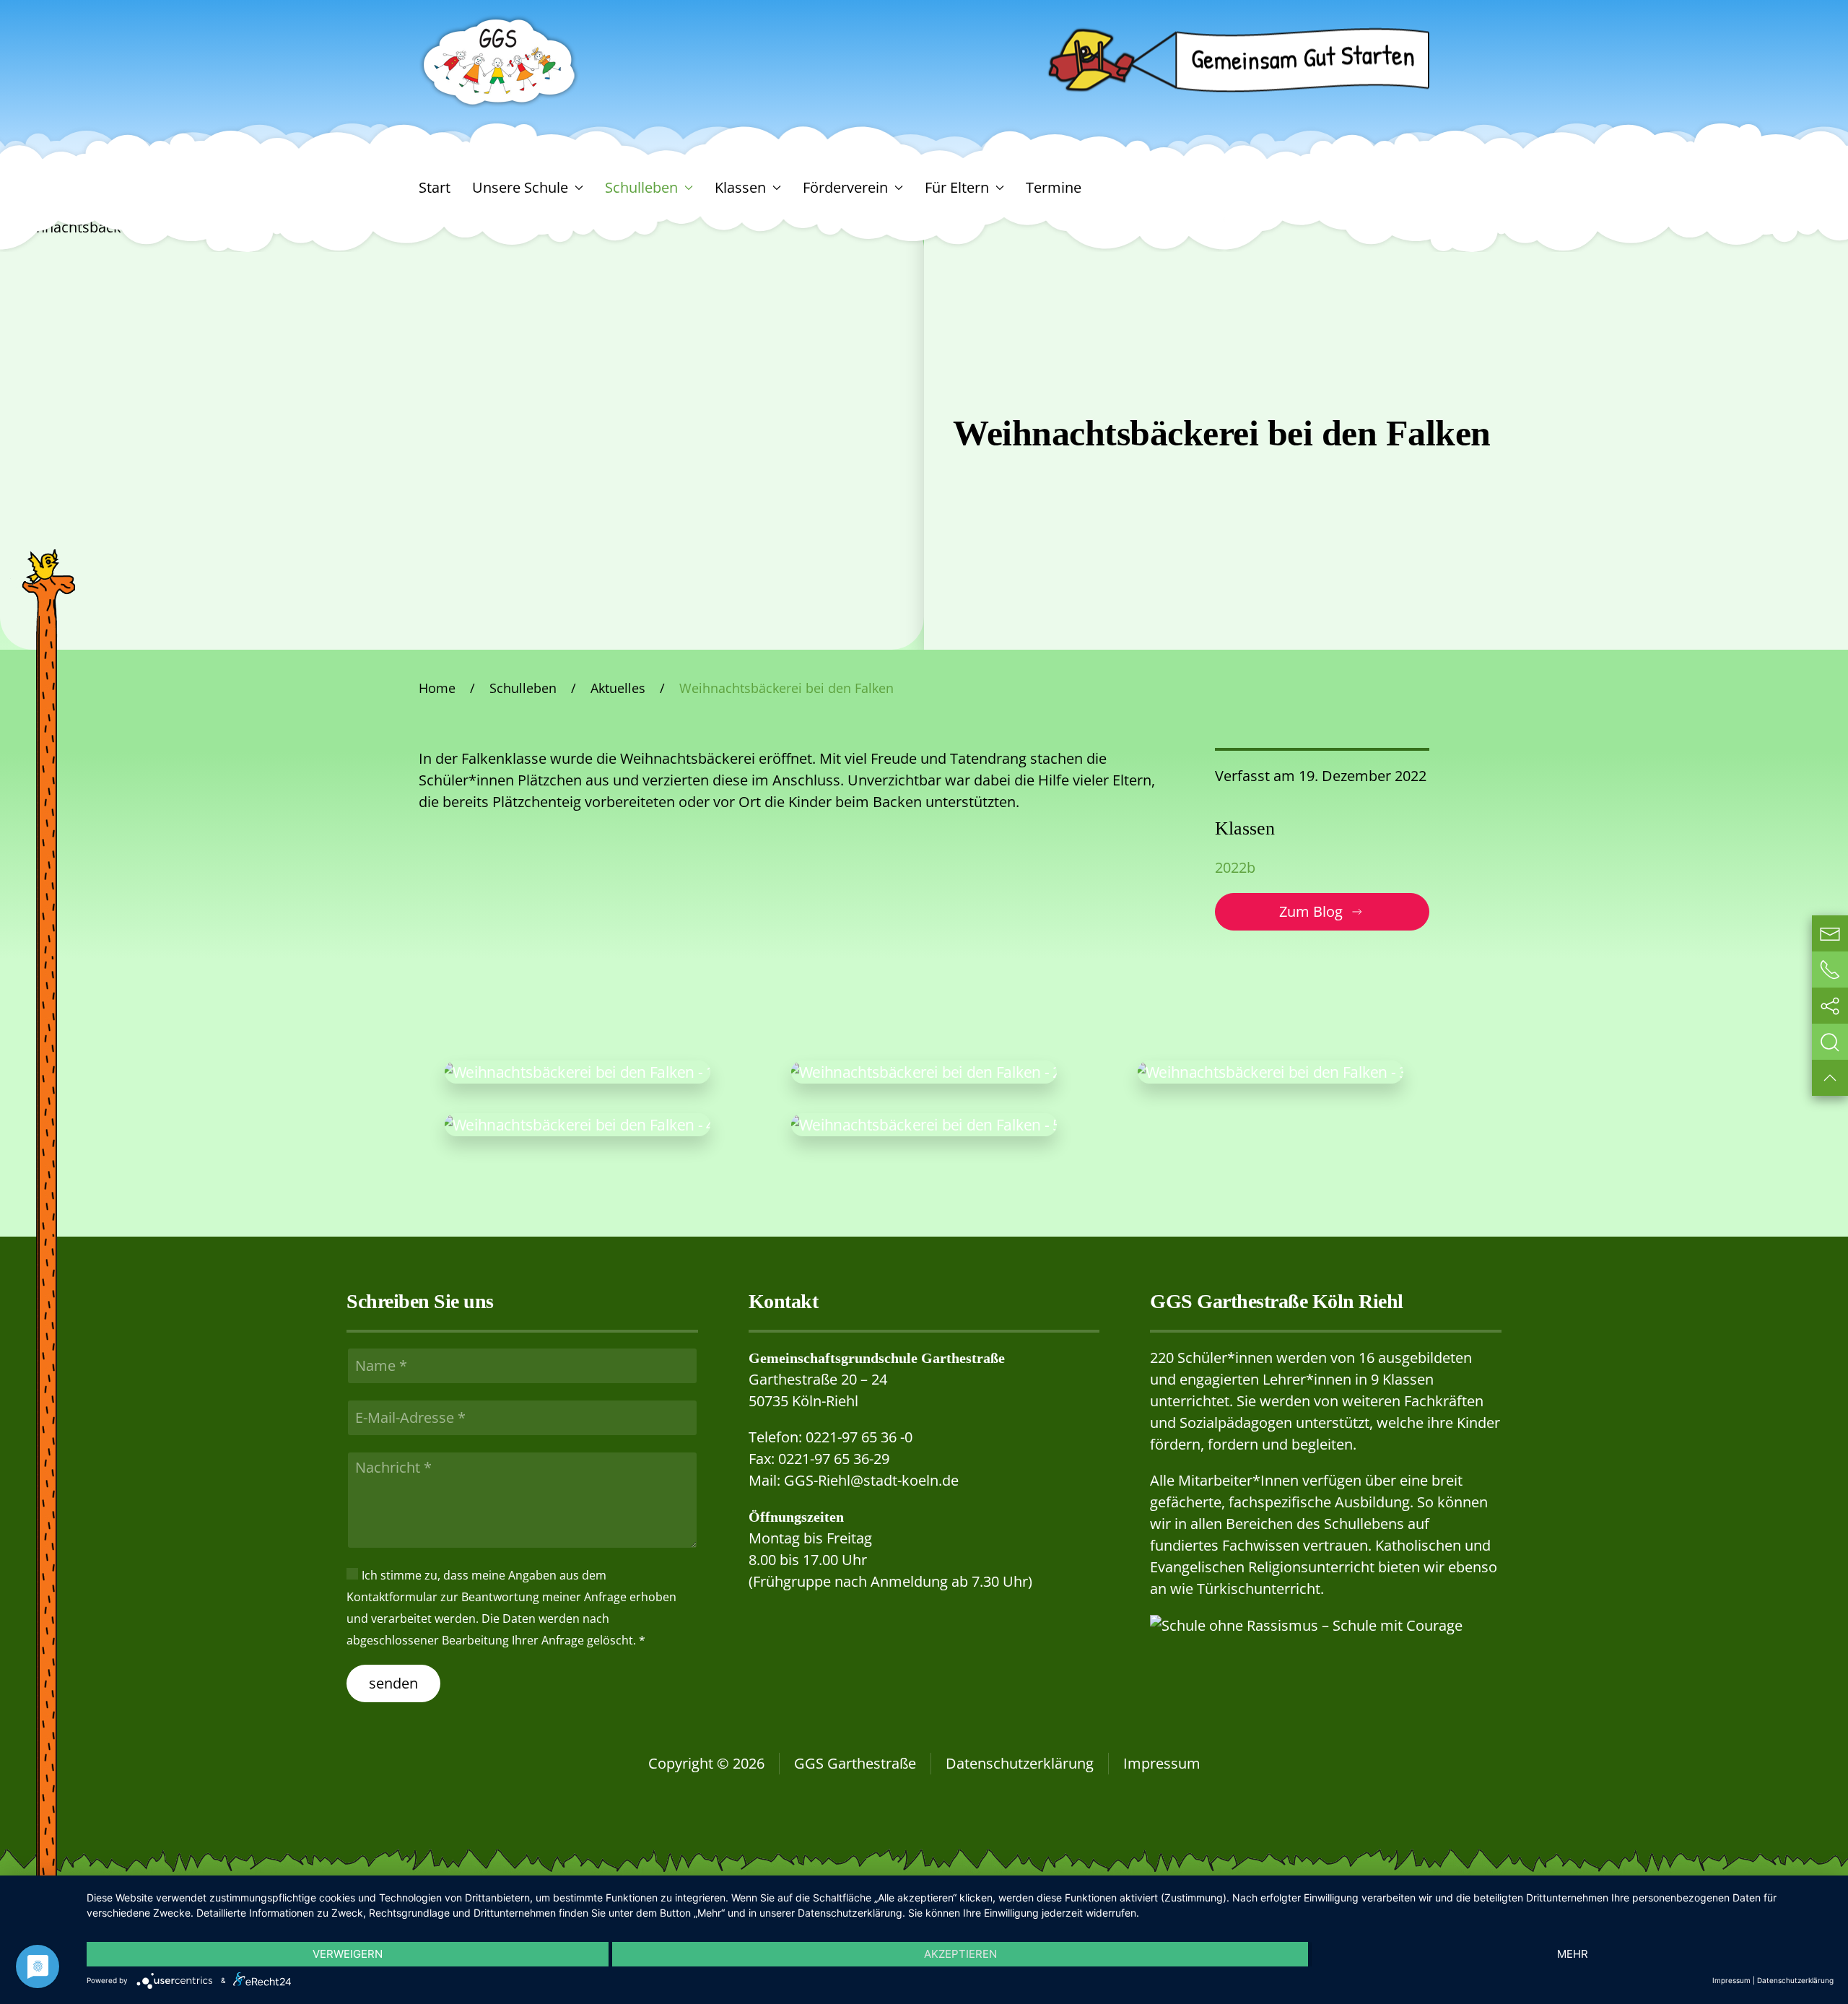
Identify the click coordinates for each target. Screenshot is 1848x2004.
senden (393, 1683)
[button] (577, 1072)
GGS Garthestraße (855, 1763)
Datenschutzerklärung (1020, 1763)
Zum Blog (1311, 911)
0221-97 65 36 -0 (859, 1437)
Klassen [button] (740, 187)
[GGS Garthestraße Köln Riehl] (500, 60)
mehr (1573, 1954)
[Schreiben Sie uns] (1830, 933)
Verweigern (348, 1954)
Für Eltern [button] (957, 187)
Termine (1054, 187)
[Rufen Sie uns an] (1830, 970)
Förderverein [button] (845, 187)
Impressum (1162, 1763)
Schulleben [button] (641, 187)
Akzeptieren (960, 1954)
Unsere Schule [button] (520, 187)
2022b (1235, 867)
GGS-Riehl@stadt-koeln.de (871, 1480)
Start (435, 187)
